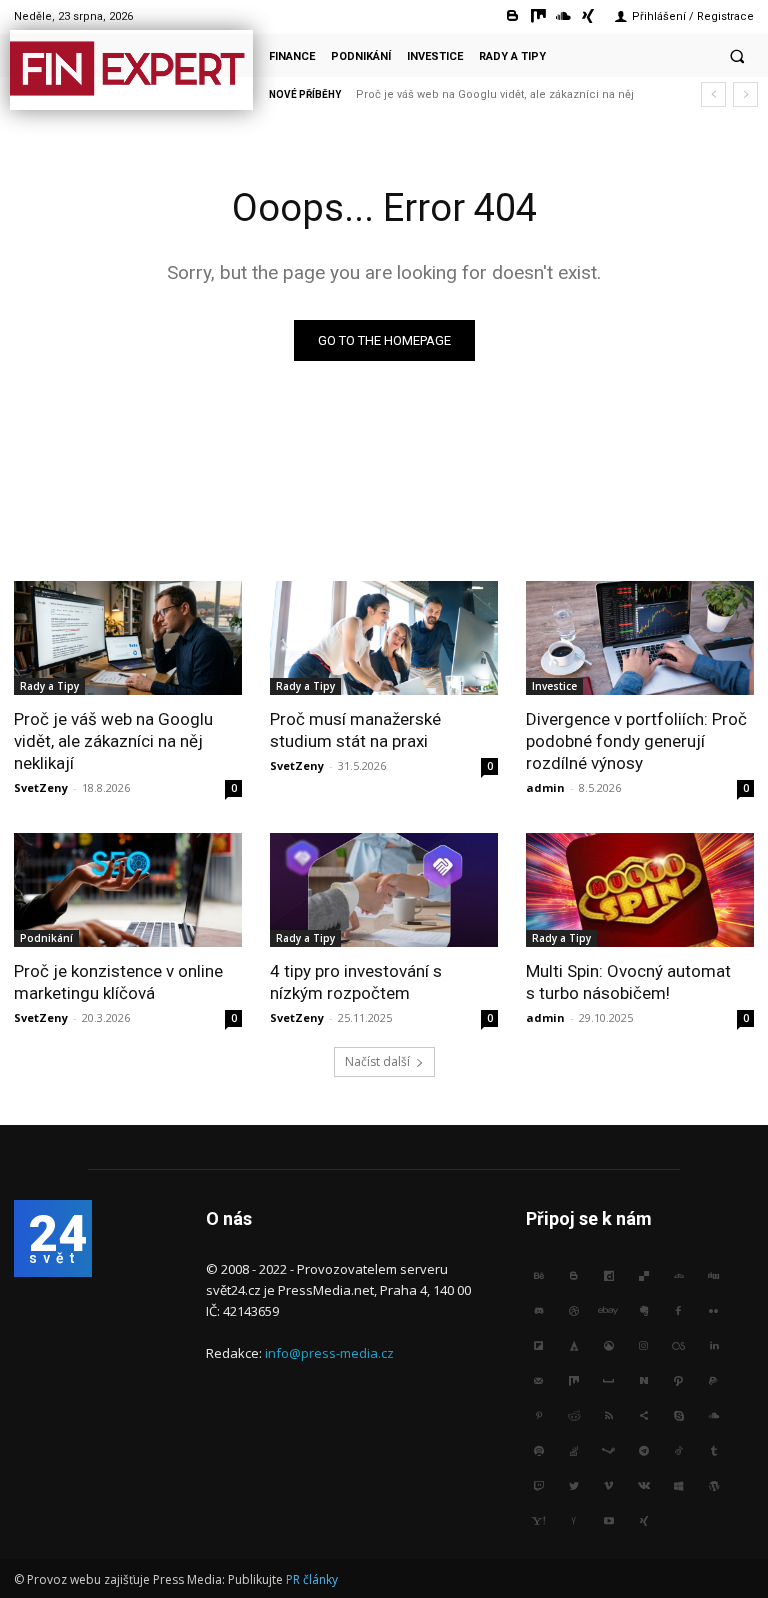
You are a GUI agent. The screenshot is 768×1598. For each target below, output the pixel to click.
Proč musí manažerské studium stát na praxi (480, 94)
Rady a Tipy (49, 686)
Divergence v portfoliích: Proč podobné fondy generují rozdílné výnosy (636, 741)
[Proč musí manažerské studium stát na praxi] (384, 638)
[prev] (713, 94)
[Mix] (537, 16)
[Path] (678, 1381)
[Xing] (588, 16)
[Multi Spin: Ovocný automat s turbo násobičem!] (640, 890)
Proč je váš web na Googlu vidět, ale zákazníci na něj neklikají (113, 741)
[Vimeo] (608, 1486)
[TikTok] (678, 1451)
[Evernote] (643, 1311)
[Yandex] (573, 1521)
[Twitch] (538, 1486)
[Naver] (643, 1381)
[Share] (643, 1416)
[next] (745, 94)
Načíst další (377, 1061)
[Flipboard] (538, 1346)
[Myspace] (608, 1381)
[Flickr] (713, 1311)
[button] (737, 56)
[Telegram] (643, 1451)
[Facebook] (678, 1311)
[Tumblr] (713, 1451)
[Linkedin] (713, 1346)
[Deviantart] (678, 1276)
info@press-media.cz (329, 1353)
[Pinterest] (538, 1416)
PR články (312, 1579)
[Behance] (538, 1276)
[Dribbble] (573, 1311)
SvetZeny (41, 787)
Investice (554, 686)
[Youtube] (608, 1521)
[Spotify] (538, 1451)
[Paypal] (713, 1381)
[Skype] (678, 1416)
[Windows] (678, 1486)
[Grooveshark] (608, 1346)
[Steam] (608, 1451)
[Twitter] (573, 1486)
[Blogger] (512, 16)
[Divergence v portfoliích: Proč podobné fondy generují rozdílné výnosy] (640, 638)
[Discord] (538, 1311)
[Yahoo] (538, 1521)
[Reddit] (573, 1416)
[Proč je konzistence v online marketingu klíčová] (128, 890)
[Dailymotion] (608, 1276)
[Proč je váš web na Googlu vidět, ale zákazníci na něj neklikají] (128, 638)
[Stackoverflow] (573, 1451)
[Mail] (538, 1381)
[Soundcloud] (563, 16)
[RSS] (608, 1416)
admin (545, 787)
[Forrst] (573, 1346)
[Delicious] (643, 1276)
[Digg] (713, 1276)
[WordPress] (713, 1486)
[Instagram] (643, 1346)
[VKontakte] (643, 1486)
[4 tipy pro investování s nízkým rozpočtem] (384, 890)
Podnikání (46, 938)
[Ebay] (608, 1311)
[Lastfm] (678, 1346)
